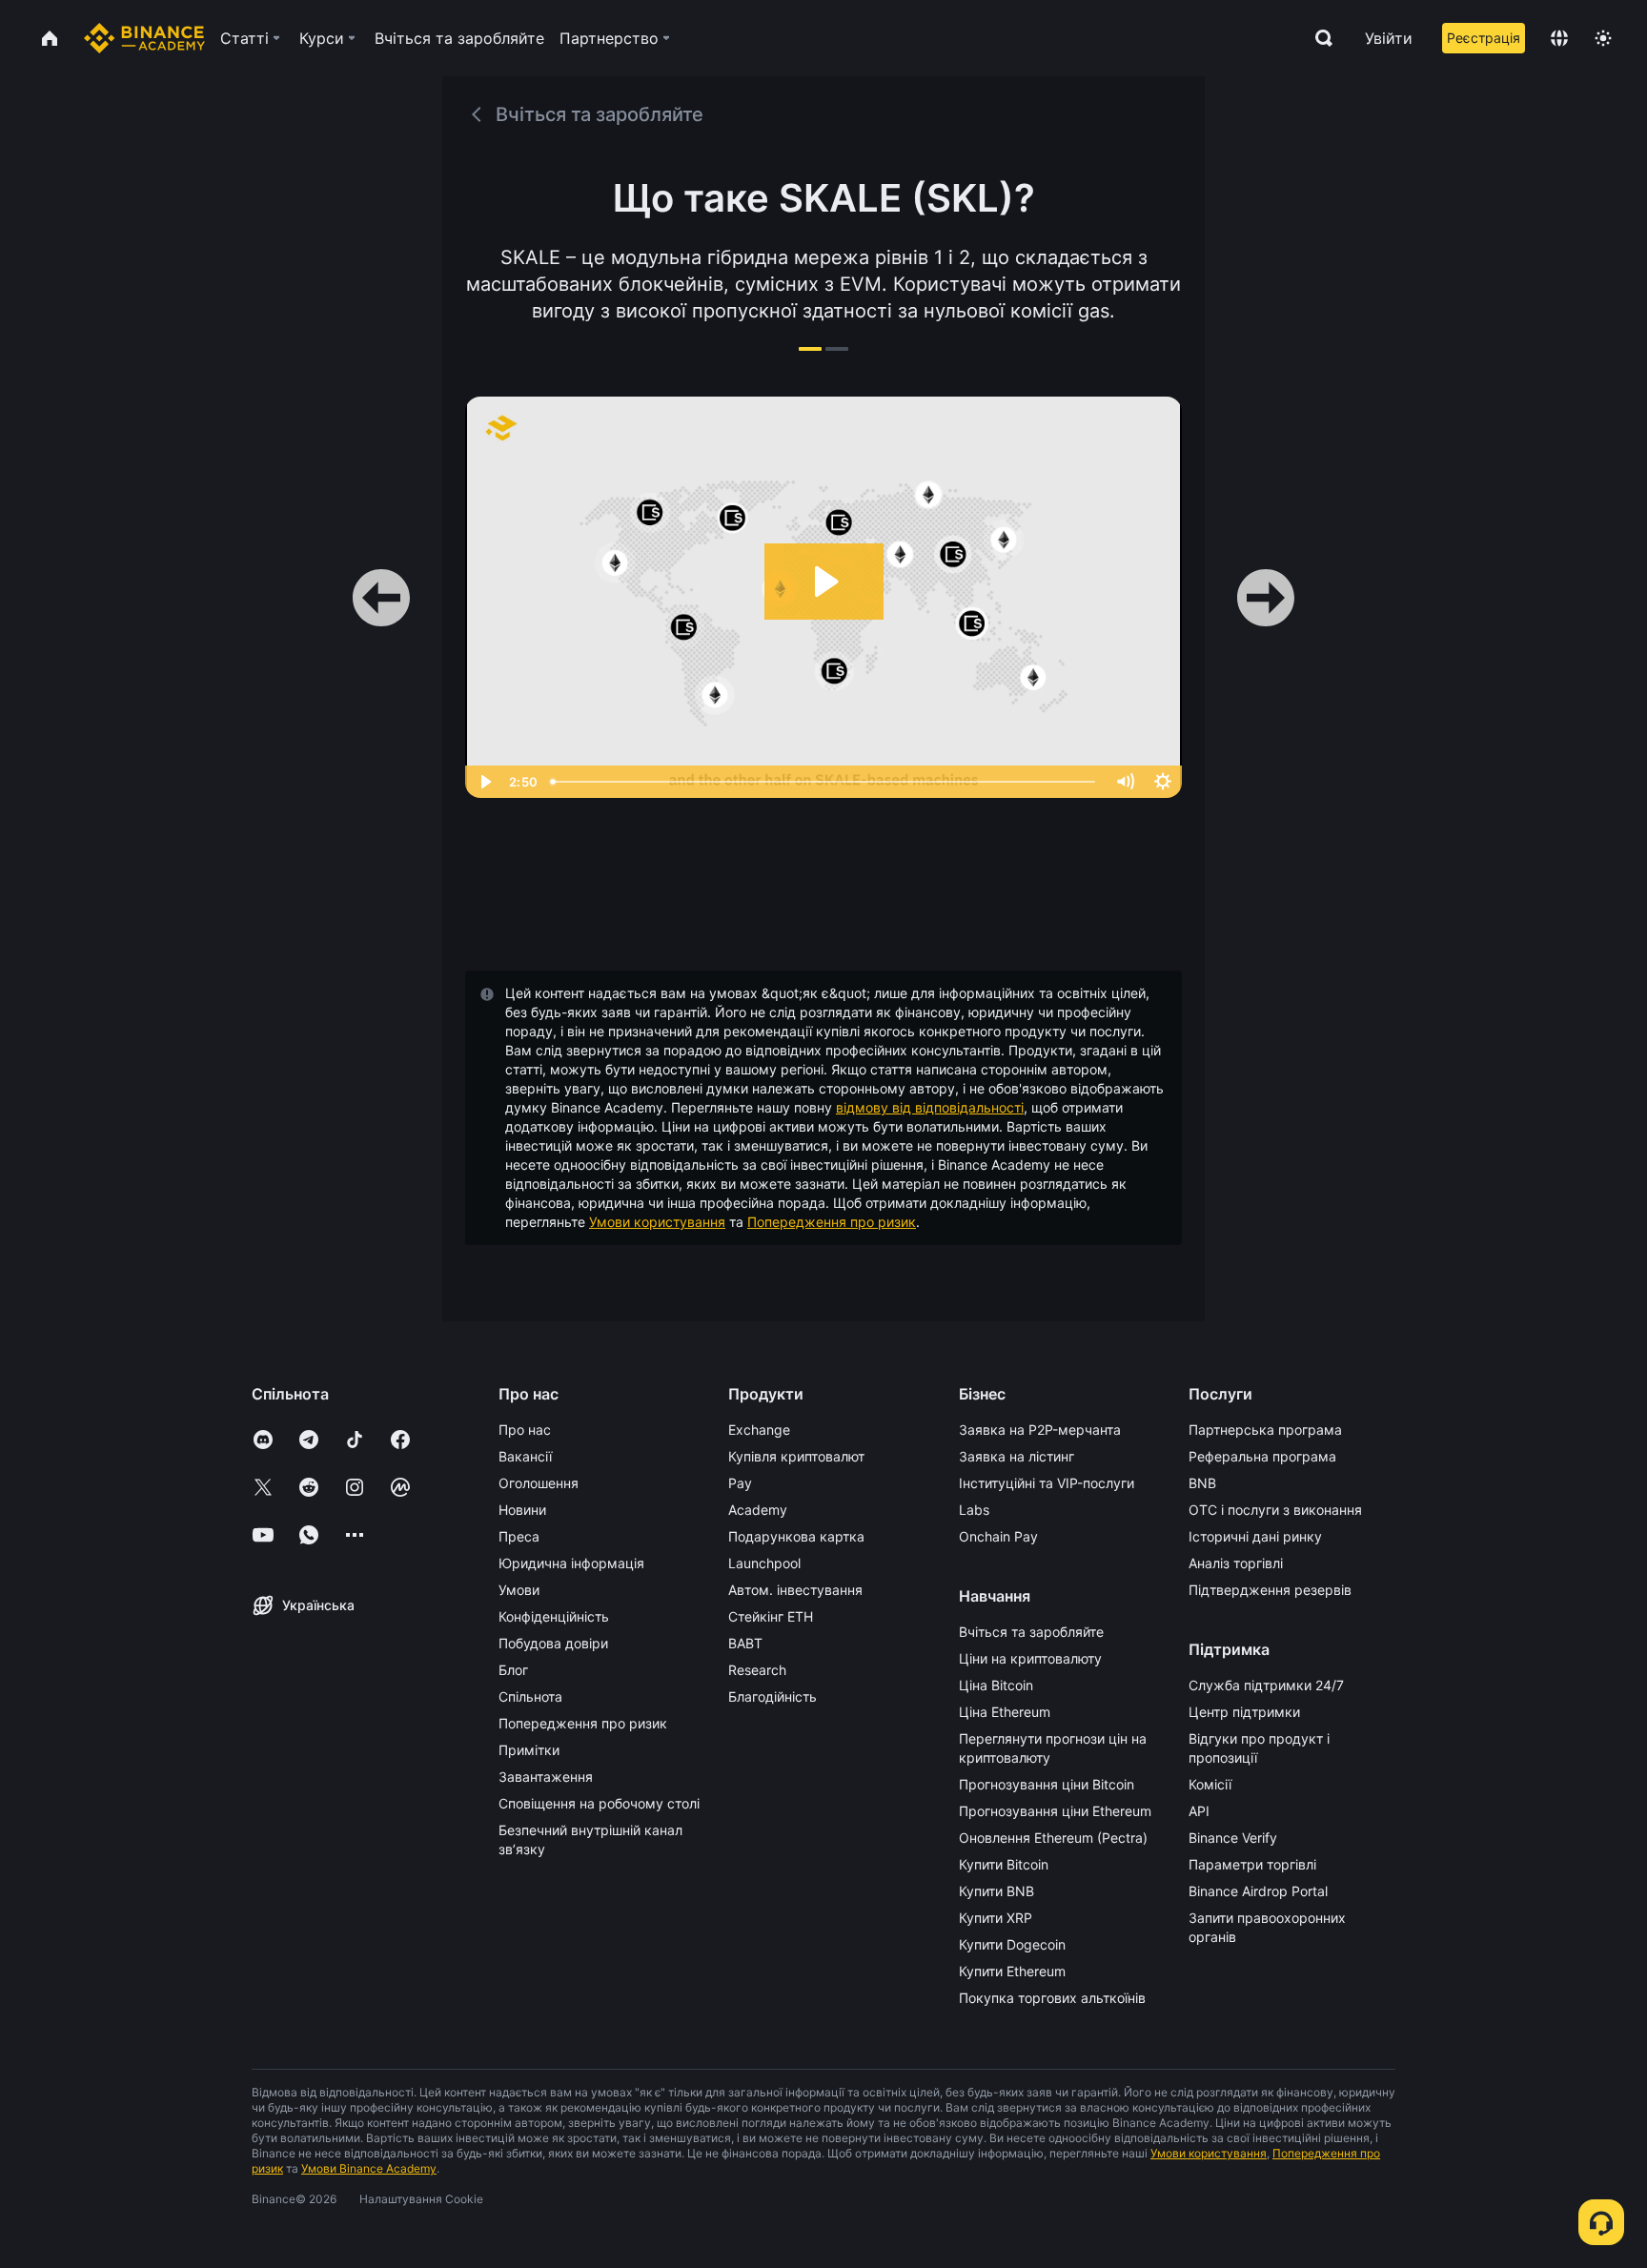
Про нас (525, 1430)
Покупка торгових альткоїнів (1052, 1998)
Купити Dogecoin (1012, 1944)
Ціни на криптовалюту (1030, 1658)
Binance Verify (1233, 1838)
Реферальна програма (1262, 1456)
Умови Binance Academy (369, 2168)
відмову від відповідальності (930, 1107)
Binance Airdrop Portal (1258, 1891)
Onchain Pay (998, 1536)
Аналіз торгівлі (1236, 1563)
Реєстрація (1484, 38)
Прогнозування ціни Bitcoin (1047, 1784)
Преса (519, 1536)
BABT (745, 1643)
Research (757, 1670)
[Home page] (144, 38)
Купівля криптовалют (796, 1456)
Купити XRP (996, 1918)
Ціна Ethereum (1005, 1712)
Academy (758, 1510)
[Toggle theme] (1603, 38)
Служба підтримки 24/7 (1266, 1685)
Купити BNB (996, 1891)
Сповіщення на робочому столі (599, 1803)
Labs (974, 1510)
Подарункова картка (796, 1536)
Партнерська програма (1265, 1430)
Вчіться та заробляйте (1031, 1632)
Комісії (1210, 1784)
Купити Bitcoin (1004, 1864)
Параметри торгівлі (1252, 1864)
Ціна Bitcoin (996, 1685)
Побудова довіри (553, 1643)
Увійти (1389, 38)
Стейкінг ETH (771, 1616)
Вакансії (525, 1456)
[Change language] (1559, 38)
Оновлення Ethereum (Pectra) (1053, 1838)
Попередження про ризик (832, 1222)
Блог (513, 1670)
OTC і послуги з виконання (1275, 1510)
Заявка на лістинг (1017, 1456)
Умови (519, 1590)
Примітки (529, 1750)
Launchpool (764, 1563)
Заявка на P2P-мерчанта (1040, 1430)
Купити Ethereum (1012, 1971)
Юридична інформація (571, 1563)
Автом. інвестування (795, 1590)
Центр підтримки (1244, 1712)
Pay (740, 1483)
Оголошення (539, 1483)
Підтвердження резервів (1270, 1590)
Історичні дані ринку (1255, 1536)
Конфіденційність (554, 1616)
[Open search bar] (1318, 38)
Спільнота (530, 1696)
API (1199, 1811)
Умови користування (657, 1222)
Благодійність (773, 1696)
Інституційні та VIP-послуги (1047, 1483)
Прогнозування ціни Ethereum (1055, 1811)
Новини (522, 1510)
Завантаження (546, 1777)
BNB (1202, 1483)
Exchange (759, 1430)
